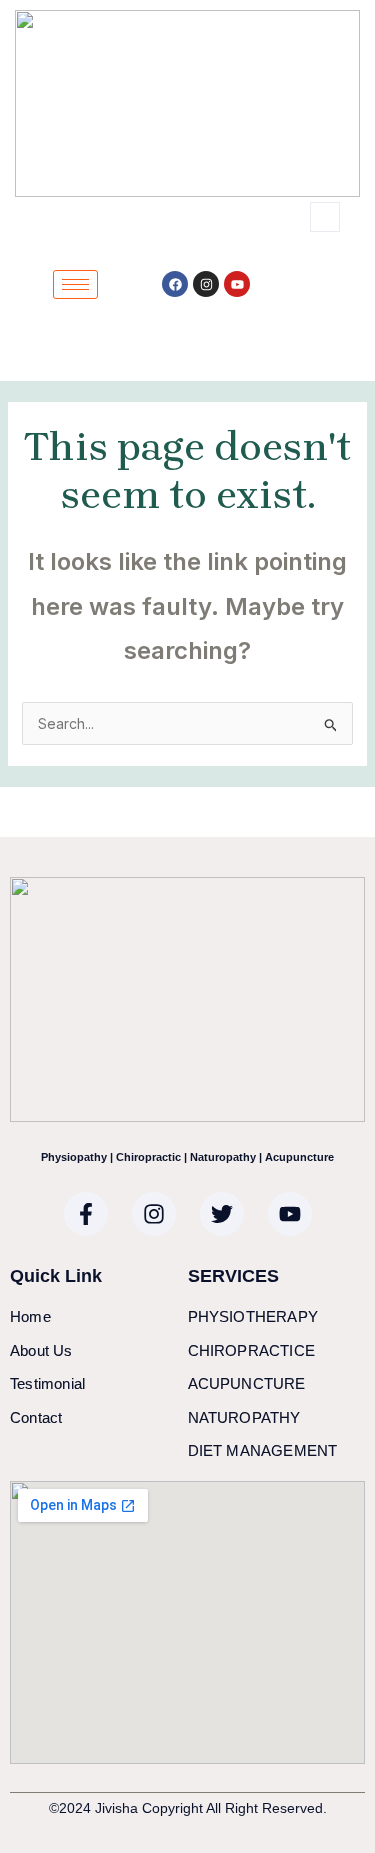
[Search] (280, 308)
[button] (325, 217)
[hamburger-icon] (75, 284)
